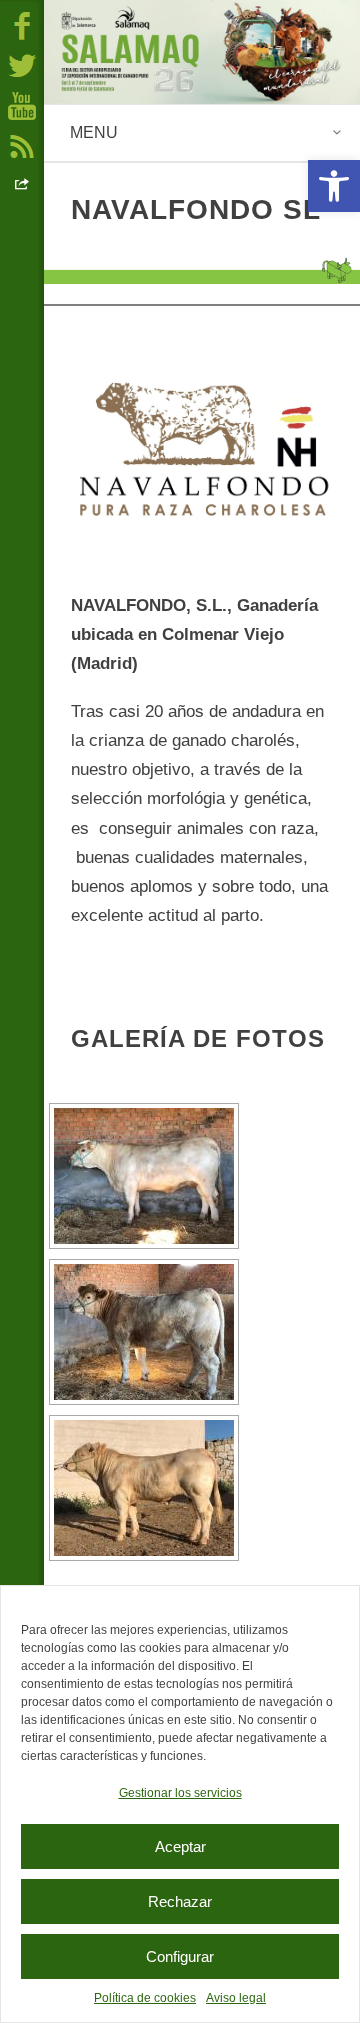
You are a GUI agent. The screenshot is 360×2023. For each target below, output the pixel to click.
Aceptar (180, 1846)
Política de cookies (145, 1998)
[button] (334, 186)
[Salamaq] (202, 52)
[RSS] (22, 145)
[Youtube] (22, 105)
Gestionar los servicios (180, 1793)
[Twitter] (22, 65)
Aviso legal (236, 1998)
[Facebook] (22, 25)
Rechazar (180, 1901)
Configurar (180, 1956)
